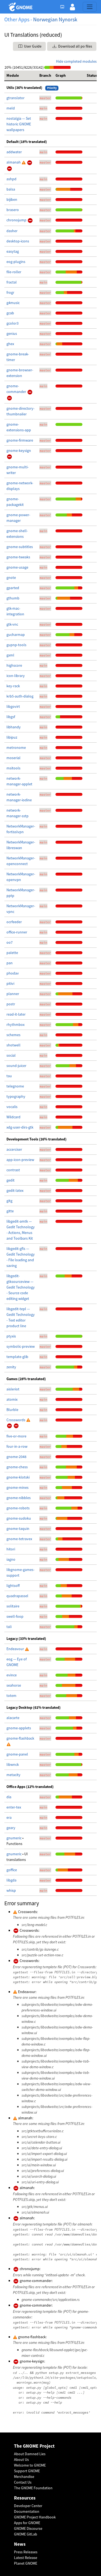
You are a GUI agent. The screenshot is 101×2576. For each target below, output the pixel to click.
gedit (11, 1180)
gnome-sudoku (19, 1518)
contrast (13, 1170)
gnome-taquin (18, 1529)
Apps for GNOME (27, 2523)
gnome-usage (17, 567)
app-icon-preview (20, 1160)
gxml (10, 655)
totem (11, 1696)
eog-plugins (16, 262)
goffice (12, 1870)
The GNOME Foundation (33, 2488)
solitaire (13, 1606)
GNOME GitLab (26, 2534)
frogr (10, 292)
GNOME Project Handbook (35, 2517)
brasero (13, 210)
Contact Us (23, 2482)
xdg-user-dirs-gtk (20, 1127)
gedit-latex (15, 1190)
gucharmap (16, 635)
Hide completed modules (76, 61)
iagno (11, 1559)
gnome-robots (18, 1508)
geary (11, 1828)
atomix (12, 1399)
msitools (13, 768)
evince (12, 1675)
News (20, 2544)
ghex (10, 344)
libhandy (14, 727)
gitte (10, 1211)
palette (12, 953)
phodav (13, 973)
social (11, 1055)
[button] (72, 7)
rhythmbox (15, 1025)
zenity (11, 1367)
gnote (11, 578)
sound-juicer (16, 1066)
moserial (13, 758)
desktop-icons (18, 241)
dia (9, 1797)
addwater (14, 152)
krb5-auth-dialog (20, 696)
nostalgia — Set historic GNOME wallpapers (19, 124)
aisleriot (13, 1389)
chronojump (17, 220)
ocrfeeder (14, 922)
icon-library (16, 676)
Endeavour (16, 1649)
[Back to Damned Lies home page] (21, 7)
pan (10, 963)
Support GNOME (27, 2471)
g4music (13, 303)
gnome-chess (17, 1467)
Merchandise (24, 2477)
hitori (11, 1549)
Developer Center (28, 2506)
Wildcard (13, 1117)
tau (9, 1076)
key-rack (13, 686)
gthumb (13, 598)
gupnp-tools (16, 645)
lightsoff (13, 1586)
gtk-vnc (12, 624)
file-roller (14, 272)
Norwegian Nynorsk (55, 19)
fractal (12, 282)
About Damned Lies (30, 2454)
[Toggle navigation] (90, 7)
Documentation (27, 2511)
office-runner (17, 932)
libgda (11, 1880)
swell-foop (15, 1616)
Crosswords (16, 1420)
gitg (9, 1201)
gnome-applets (19, 1728)
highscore (14, 665)
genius (12, 333)
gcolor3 (13, 323)
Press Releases (26, 2552)
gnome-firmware (20, 440)
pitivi (10, 983)
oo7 (10, 942)
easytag (13, 251)
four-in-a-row (17, 1446)
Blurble (12, 1410)
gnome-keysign (19, 451)
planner (13, 994)
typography (16, 1096)
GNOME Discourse (28, 2528)
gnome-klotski (18, 1477)
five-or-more (16, 1436)
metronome (16, 748)
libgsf (11, 717)
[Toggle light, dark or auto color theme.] (64, 7)
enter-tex (14, 1807)
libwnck (13, 1764)
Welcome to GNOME (30, 2465)
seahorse (14, 1685)
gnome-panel (17, 1754)
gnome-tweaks (18, 557)
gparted (13, 588)
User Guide (32, 46)
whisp (11, 1890)
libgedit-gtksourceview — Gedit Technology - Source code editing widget (21, 1287)
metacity (13, 1775)
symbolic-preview (21, 1346)
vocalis (12, 1107)
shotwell (13, 1045)
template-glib (17, 1357)
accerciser (14, 1149)
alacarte (13, 1718)
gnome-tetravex (19, 1539)
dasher (12, 231)
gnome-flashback (20, 1738)
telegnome (15, 1086)
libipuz (12, 737)
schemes (13, 1035)
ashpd (11, 179)
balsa (11, 189)
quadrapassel (17, 1596)
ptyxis (11, 1336)
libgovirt (13, 706)
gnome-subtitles (20, 547)
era (9, 1817)
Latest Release (26, 2558)
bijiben (12, 199)
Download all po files (75, 46)
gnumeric (14, 1838)
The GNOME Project (34, 2446)
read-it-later (16, 1014)
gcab (10, 313)
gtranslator (15, 98)
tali (9, 1627)
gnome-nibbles (19, 1498)
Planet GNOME (26, 2563)
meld (11, 108)
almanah (14, 162)
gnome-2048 (16, 1457)
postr (11, 1004)
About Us (21, 2460)
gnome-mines (18, 1487)
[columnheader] (21, 76)
